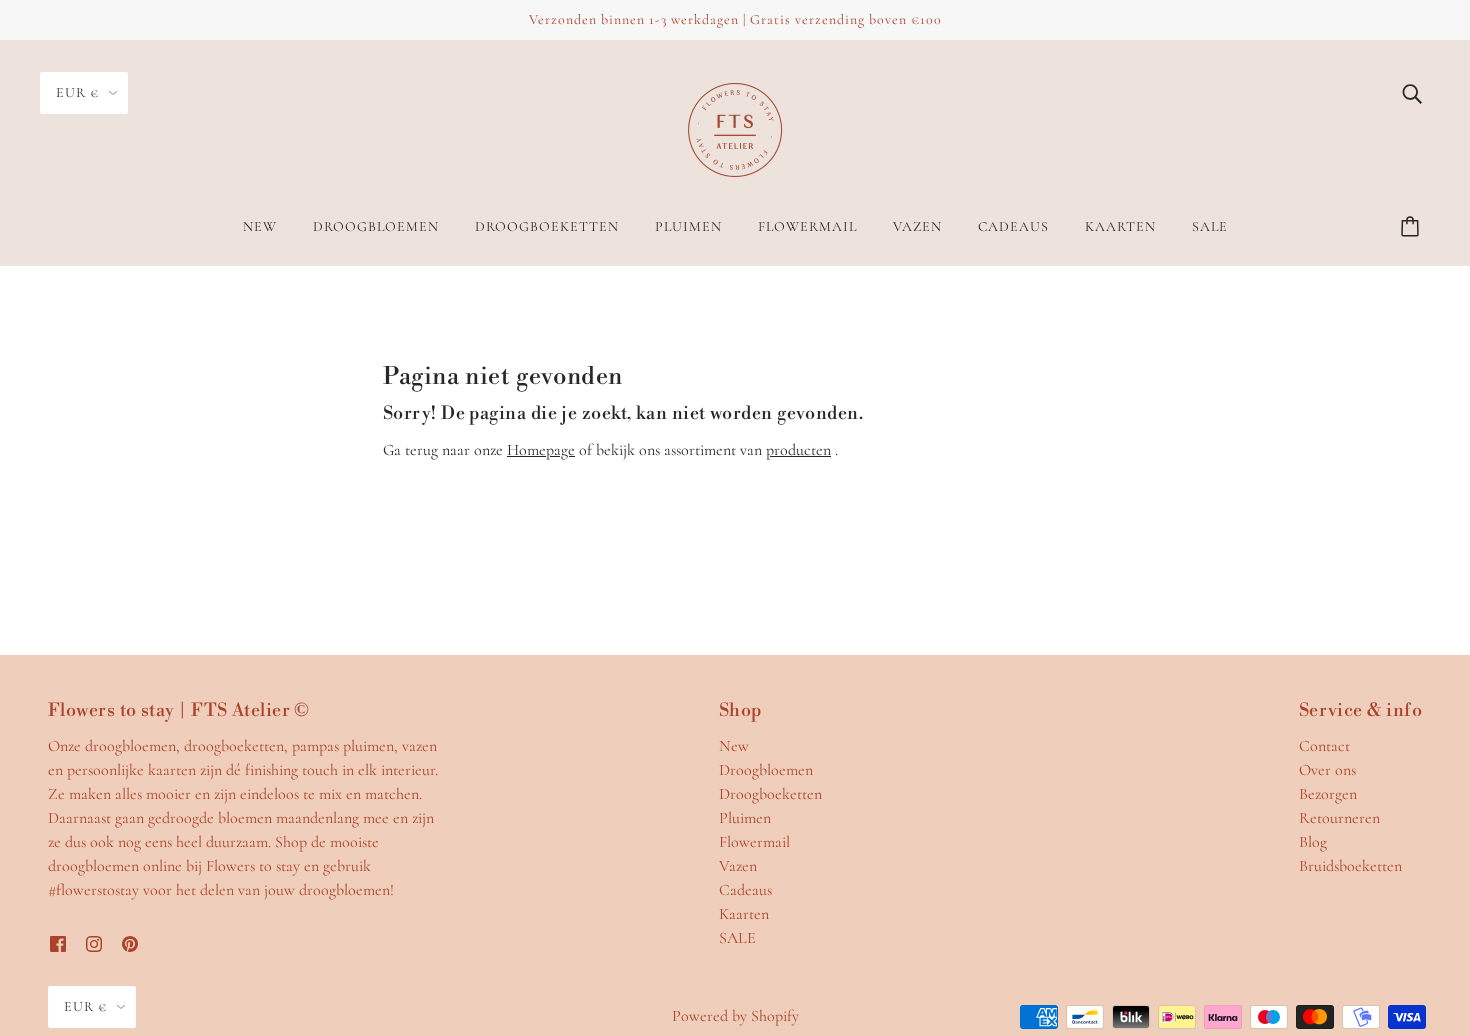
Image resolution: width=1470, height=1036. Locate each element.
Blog (1313, 842)
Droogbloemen (766, 770)
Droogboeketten (770, 794)
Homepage (541, 450)
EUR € (77, 92)
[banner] (735, 128)
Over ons (1327, 770)
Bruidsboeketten (1350, 866)
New (734, 746)
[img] (1412, 92)
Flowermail (754, 842)
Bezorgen (1328, 794)
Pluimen (745, 818)
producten (798, 450)
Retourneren (1339, 818)
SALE (737, 938)
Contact (1324, 746)
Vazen (738, 866)
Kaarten (744, 914)
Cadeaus (745, 890)
